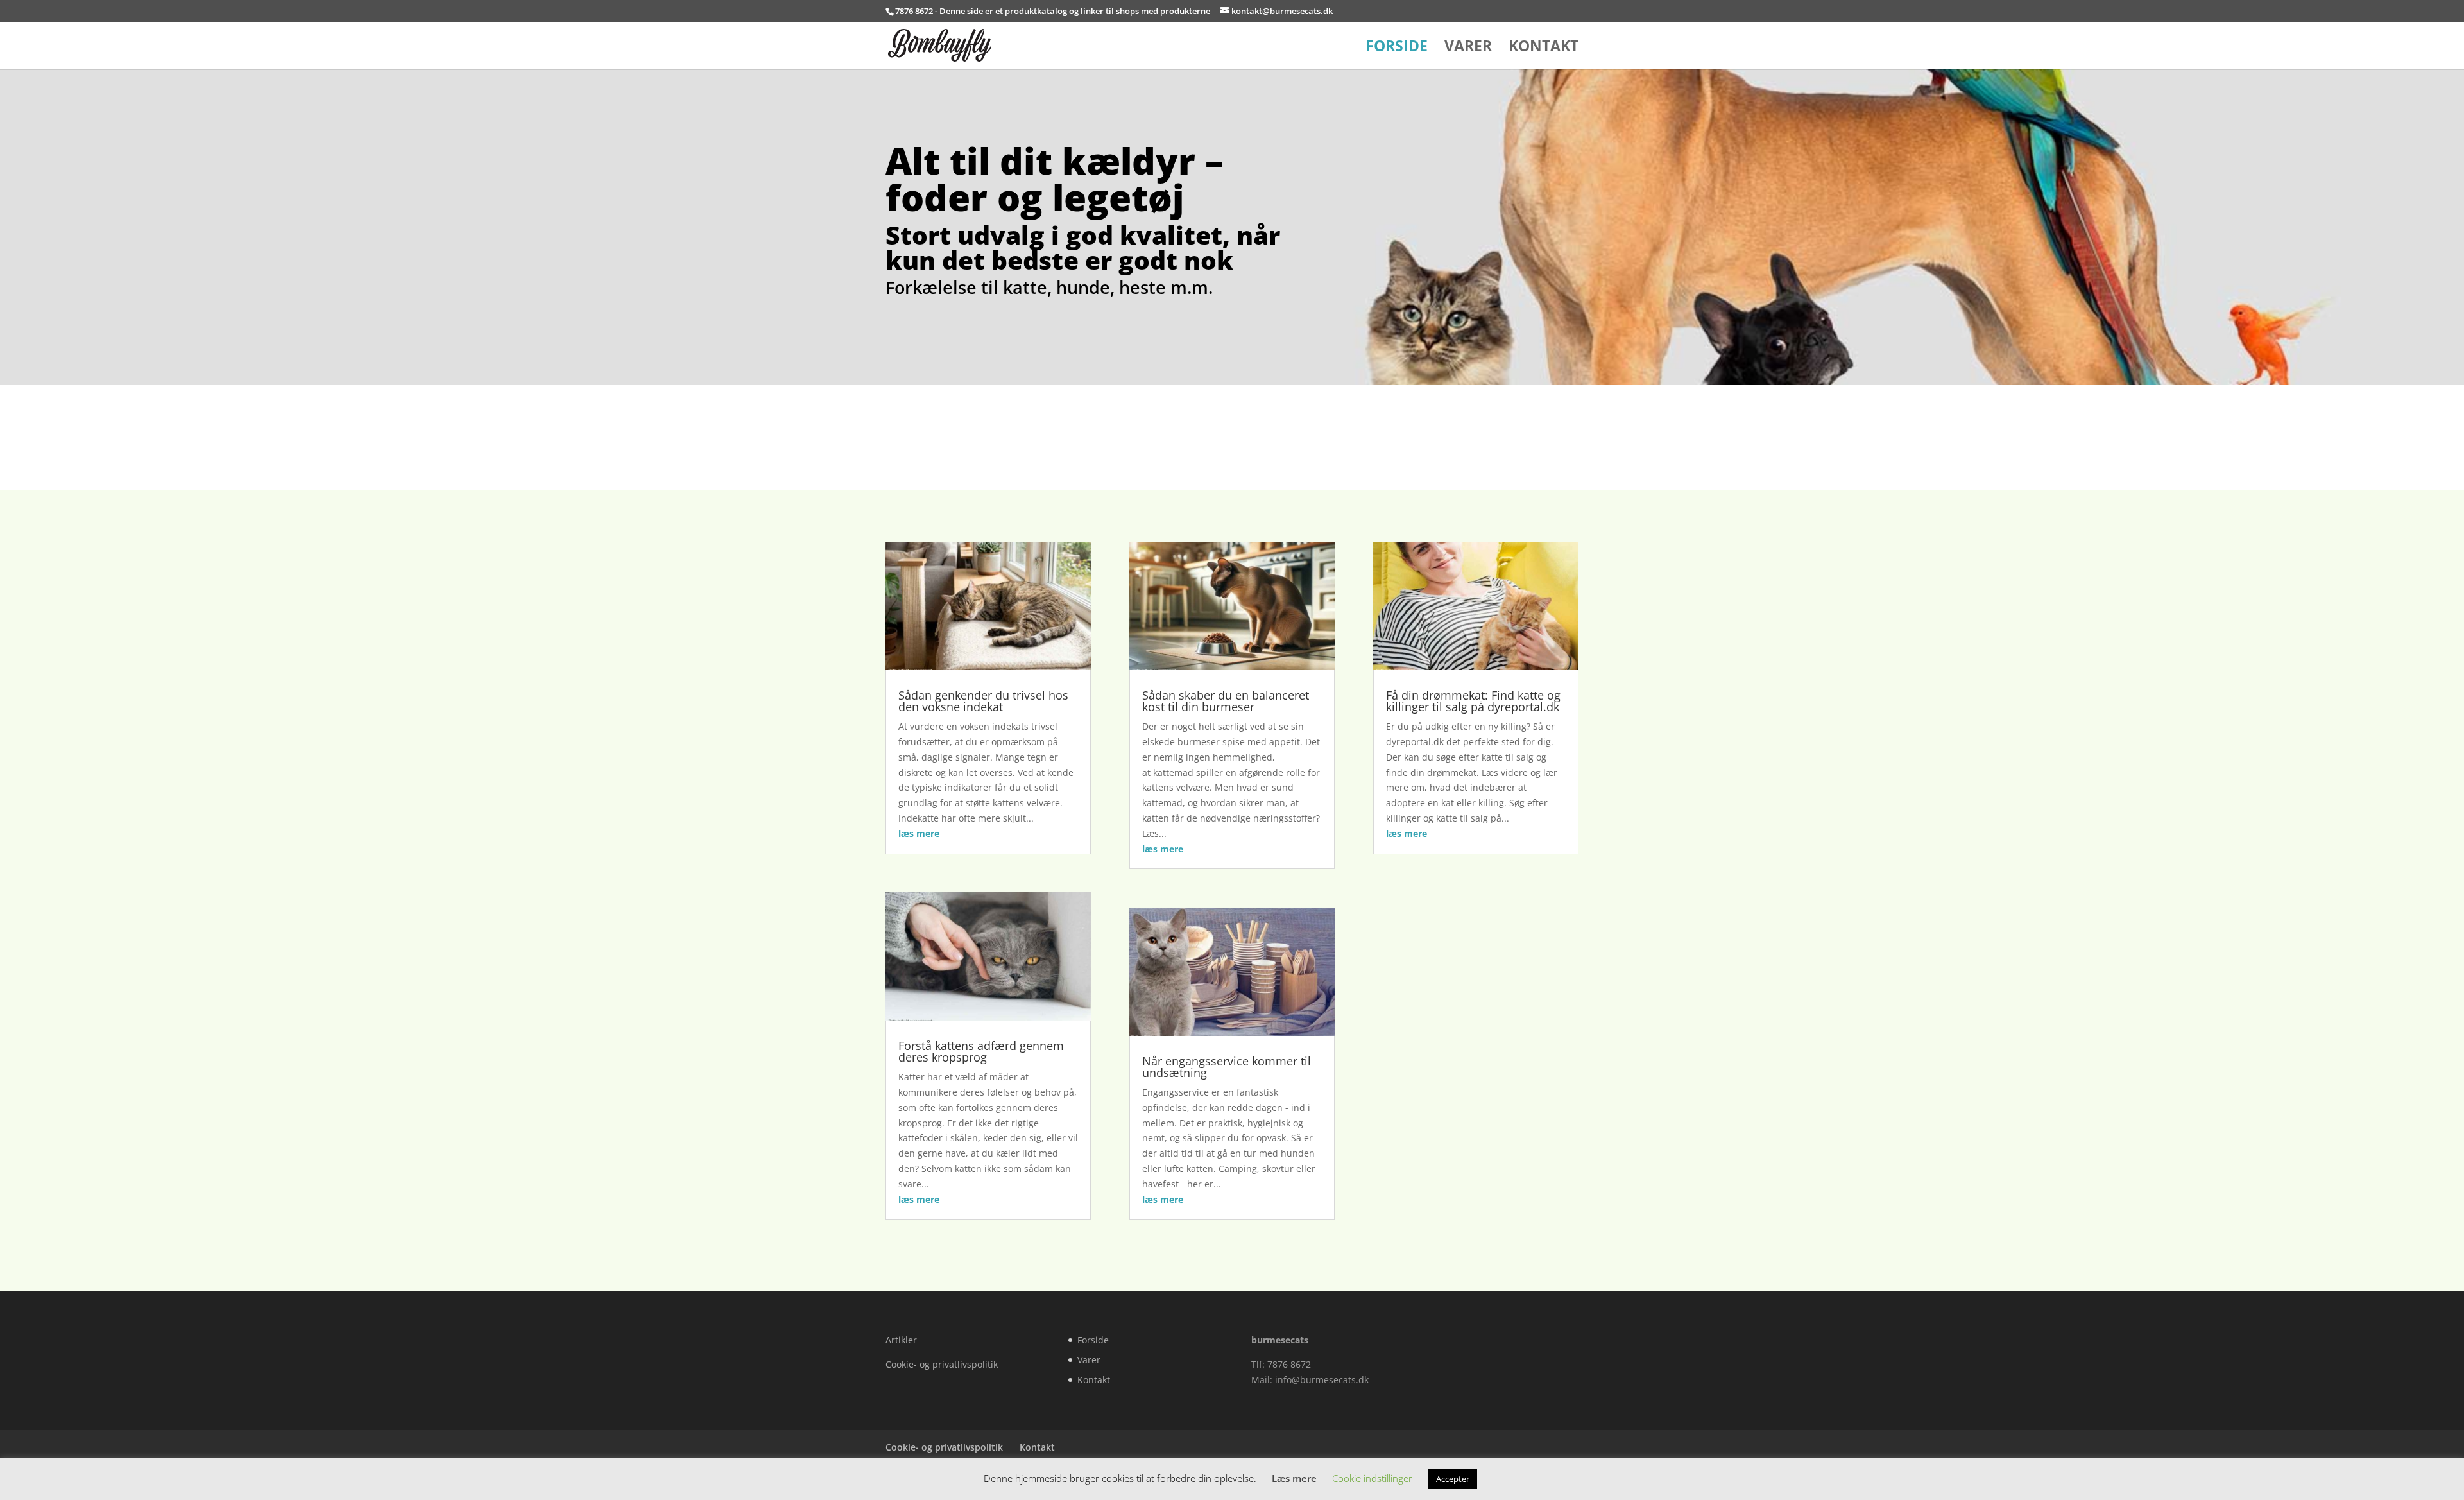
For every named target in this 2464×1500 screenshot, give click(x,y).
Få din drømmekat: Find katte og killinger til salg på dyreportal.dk (1473, 701)
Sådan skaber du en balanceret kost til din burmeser (1226, 701)
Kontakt (1544, 48)
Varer (1468, 48)
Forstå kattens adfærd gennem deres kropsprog (981, 1051)
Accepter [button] (1453, 1479)
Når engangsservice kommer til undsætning (1227, 1067)
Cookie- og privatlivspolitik (942, 1364)
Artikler (901, 1340)
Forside (1397, 48)
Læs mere (1294, 1478)
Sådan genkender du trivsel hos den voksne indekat (983, 701)
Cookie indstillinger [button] (1372, 1478)
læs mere (919, 833)
